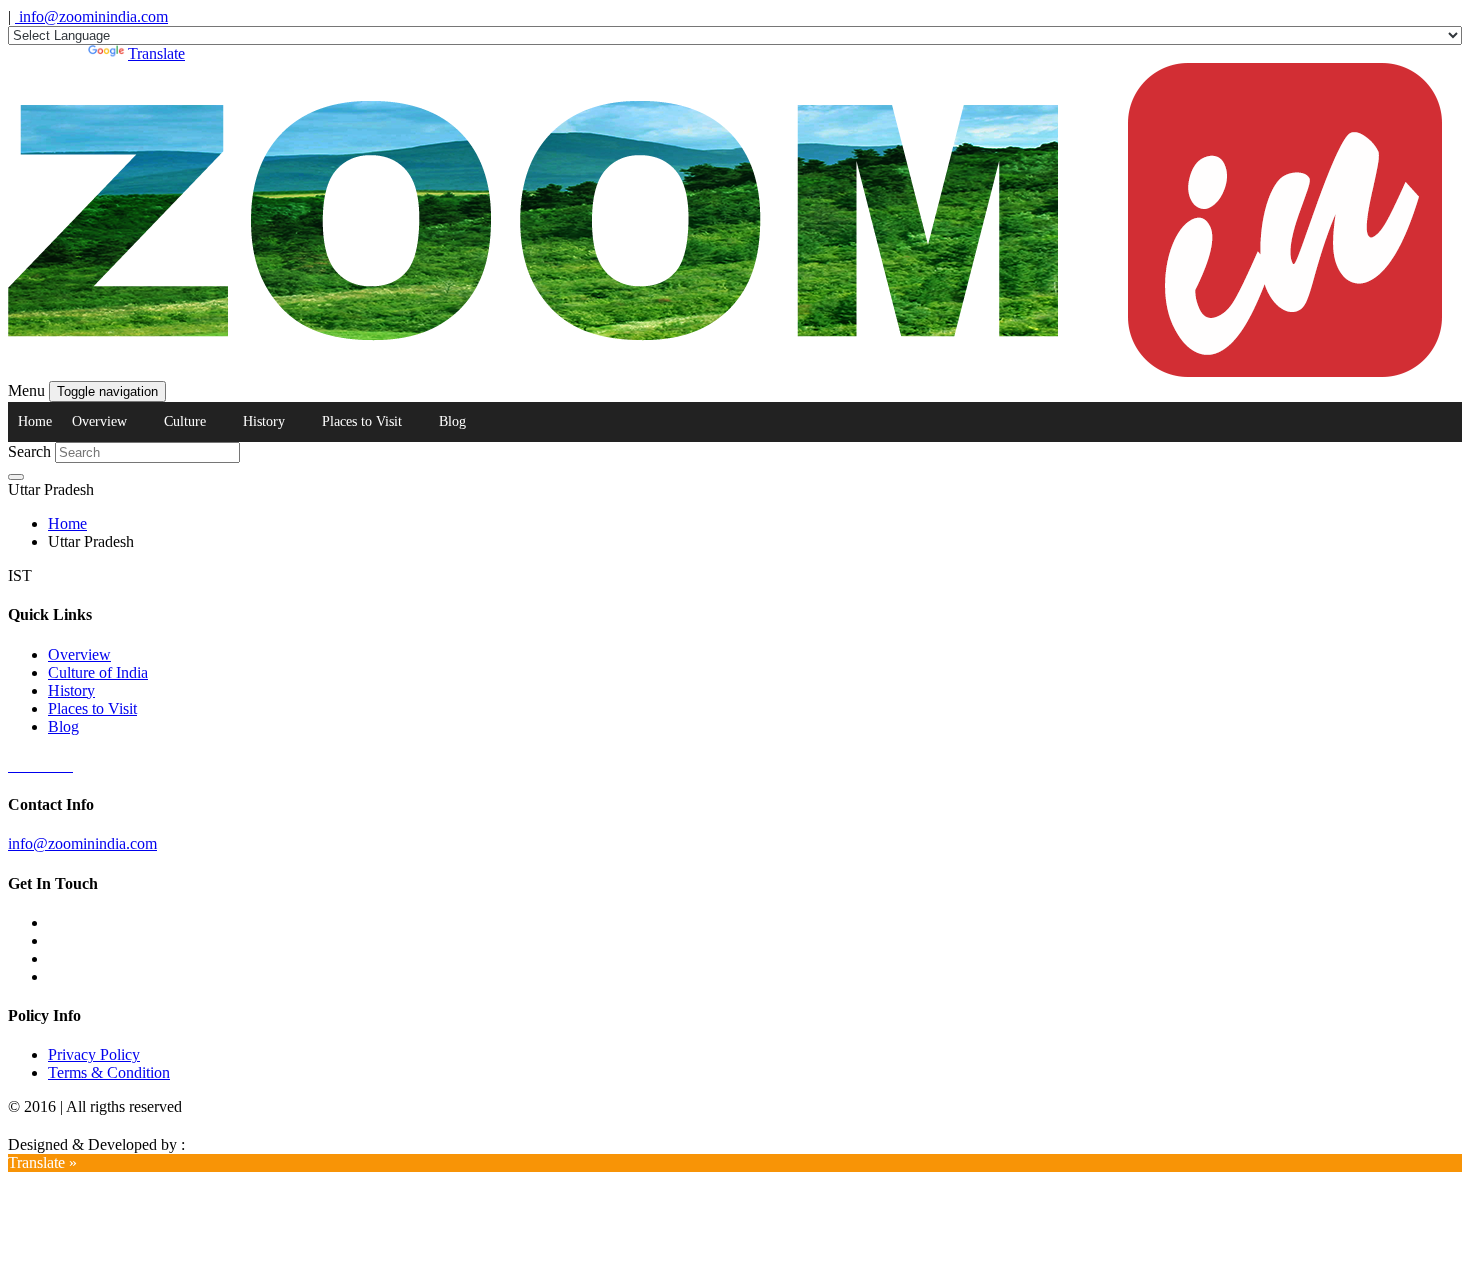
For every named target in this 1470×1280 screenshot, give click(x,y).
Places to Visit (362, 421)
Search (29, 451)
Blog (452, 421)
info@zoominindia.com (91, 16)
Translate (156, 53)
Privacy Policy (94, 1054)
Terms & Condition (109, 1072)
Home (35, 421)
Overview (99, 421)
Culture (185, 421)
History (264, 421)
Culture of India (98, 672)
